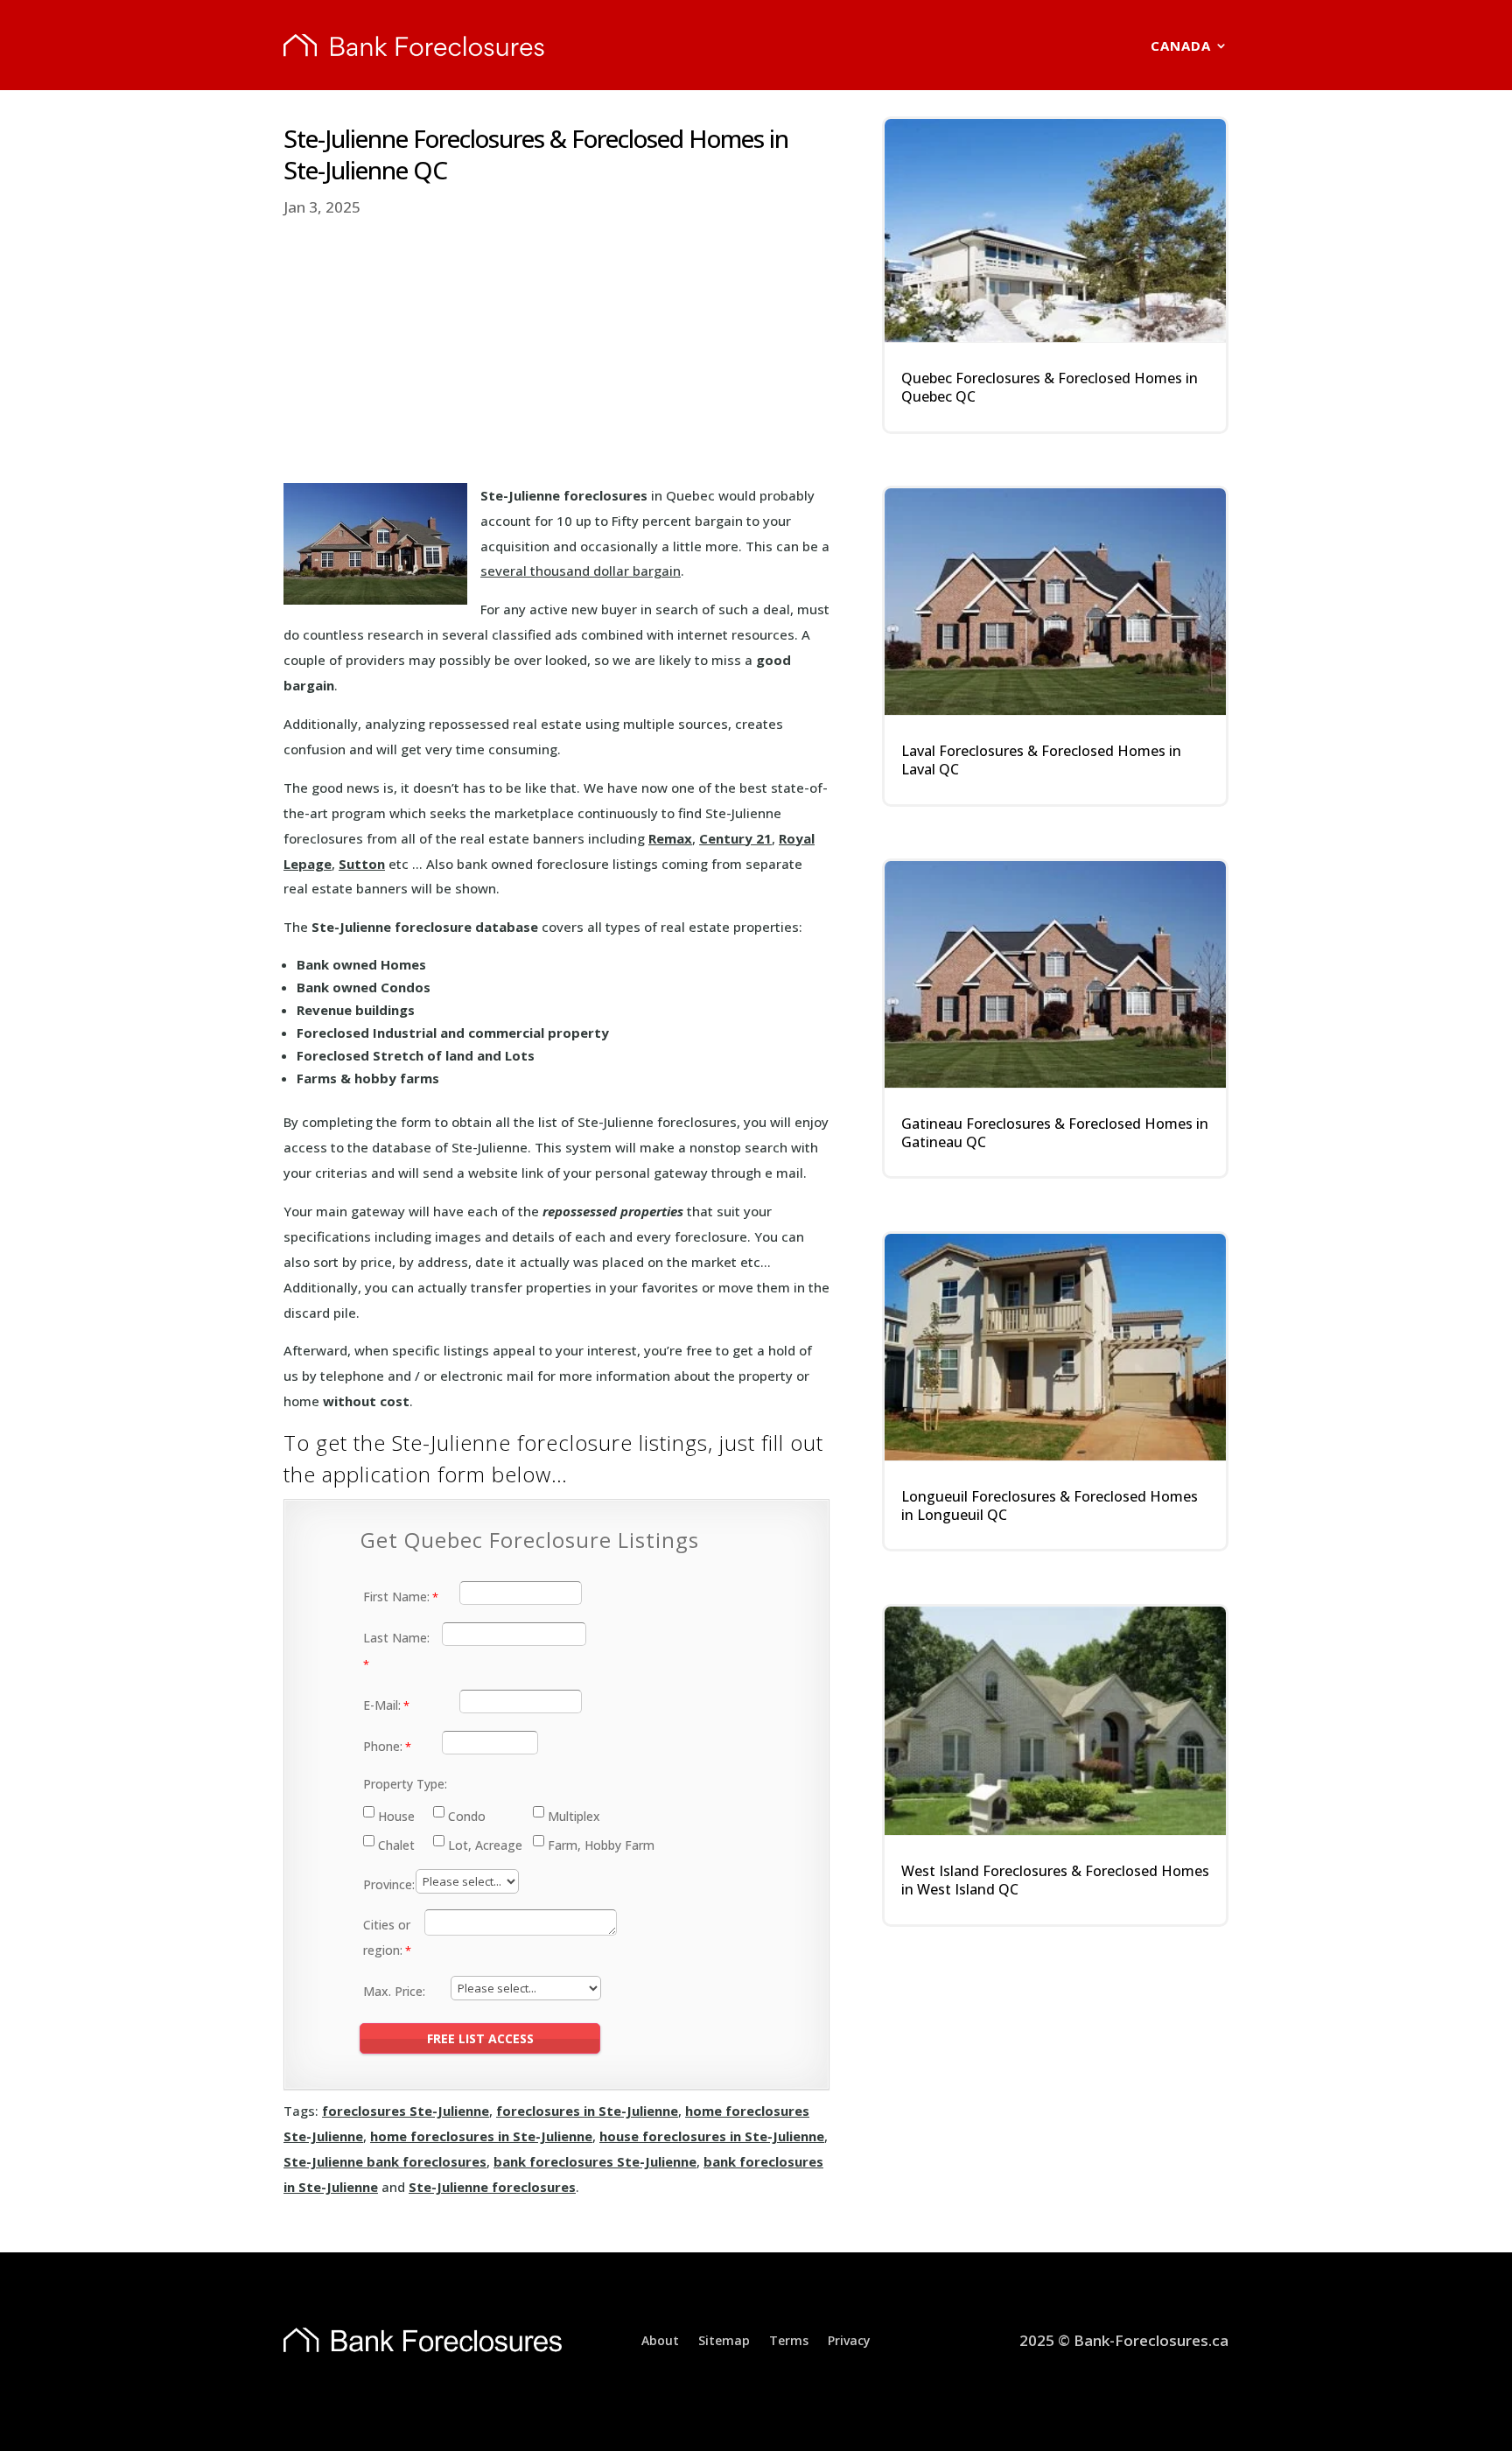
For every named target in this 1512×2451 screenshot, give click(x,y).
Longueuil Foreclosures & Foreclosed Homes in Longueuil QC (1050, 1506)
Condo (467, 1816)
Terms (789, 2339)
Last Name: (396, 1638)
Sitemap (724, 2339)
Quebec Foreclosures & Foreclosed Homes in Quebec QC (1050, 387)
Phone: (383, 1746)
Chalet (396, 1845)
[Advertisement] (556, 352)
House (396, 1816)
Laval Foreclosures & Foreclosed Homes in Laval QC (1041, 760)
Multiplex (574, 1816)
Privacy (849, 2339)
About (660, 2339)
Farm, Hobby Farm (601, 1845)
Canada (1181, 46)
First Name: (396, 1597)
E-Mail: (382, 1705)
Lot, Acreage (485, 1845)
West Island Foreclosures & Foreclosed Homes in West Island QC (1055, 1880)
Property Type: (405, 1784)
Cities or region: (387, 1937)
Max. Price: (394, 1991)
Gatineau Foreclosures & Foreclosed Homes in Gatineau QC (1055, 1133)
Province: (389, 1884)
